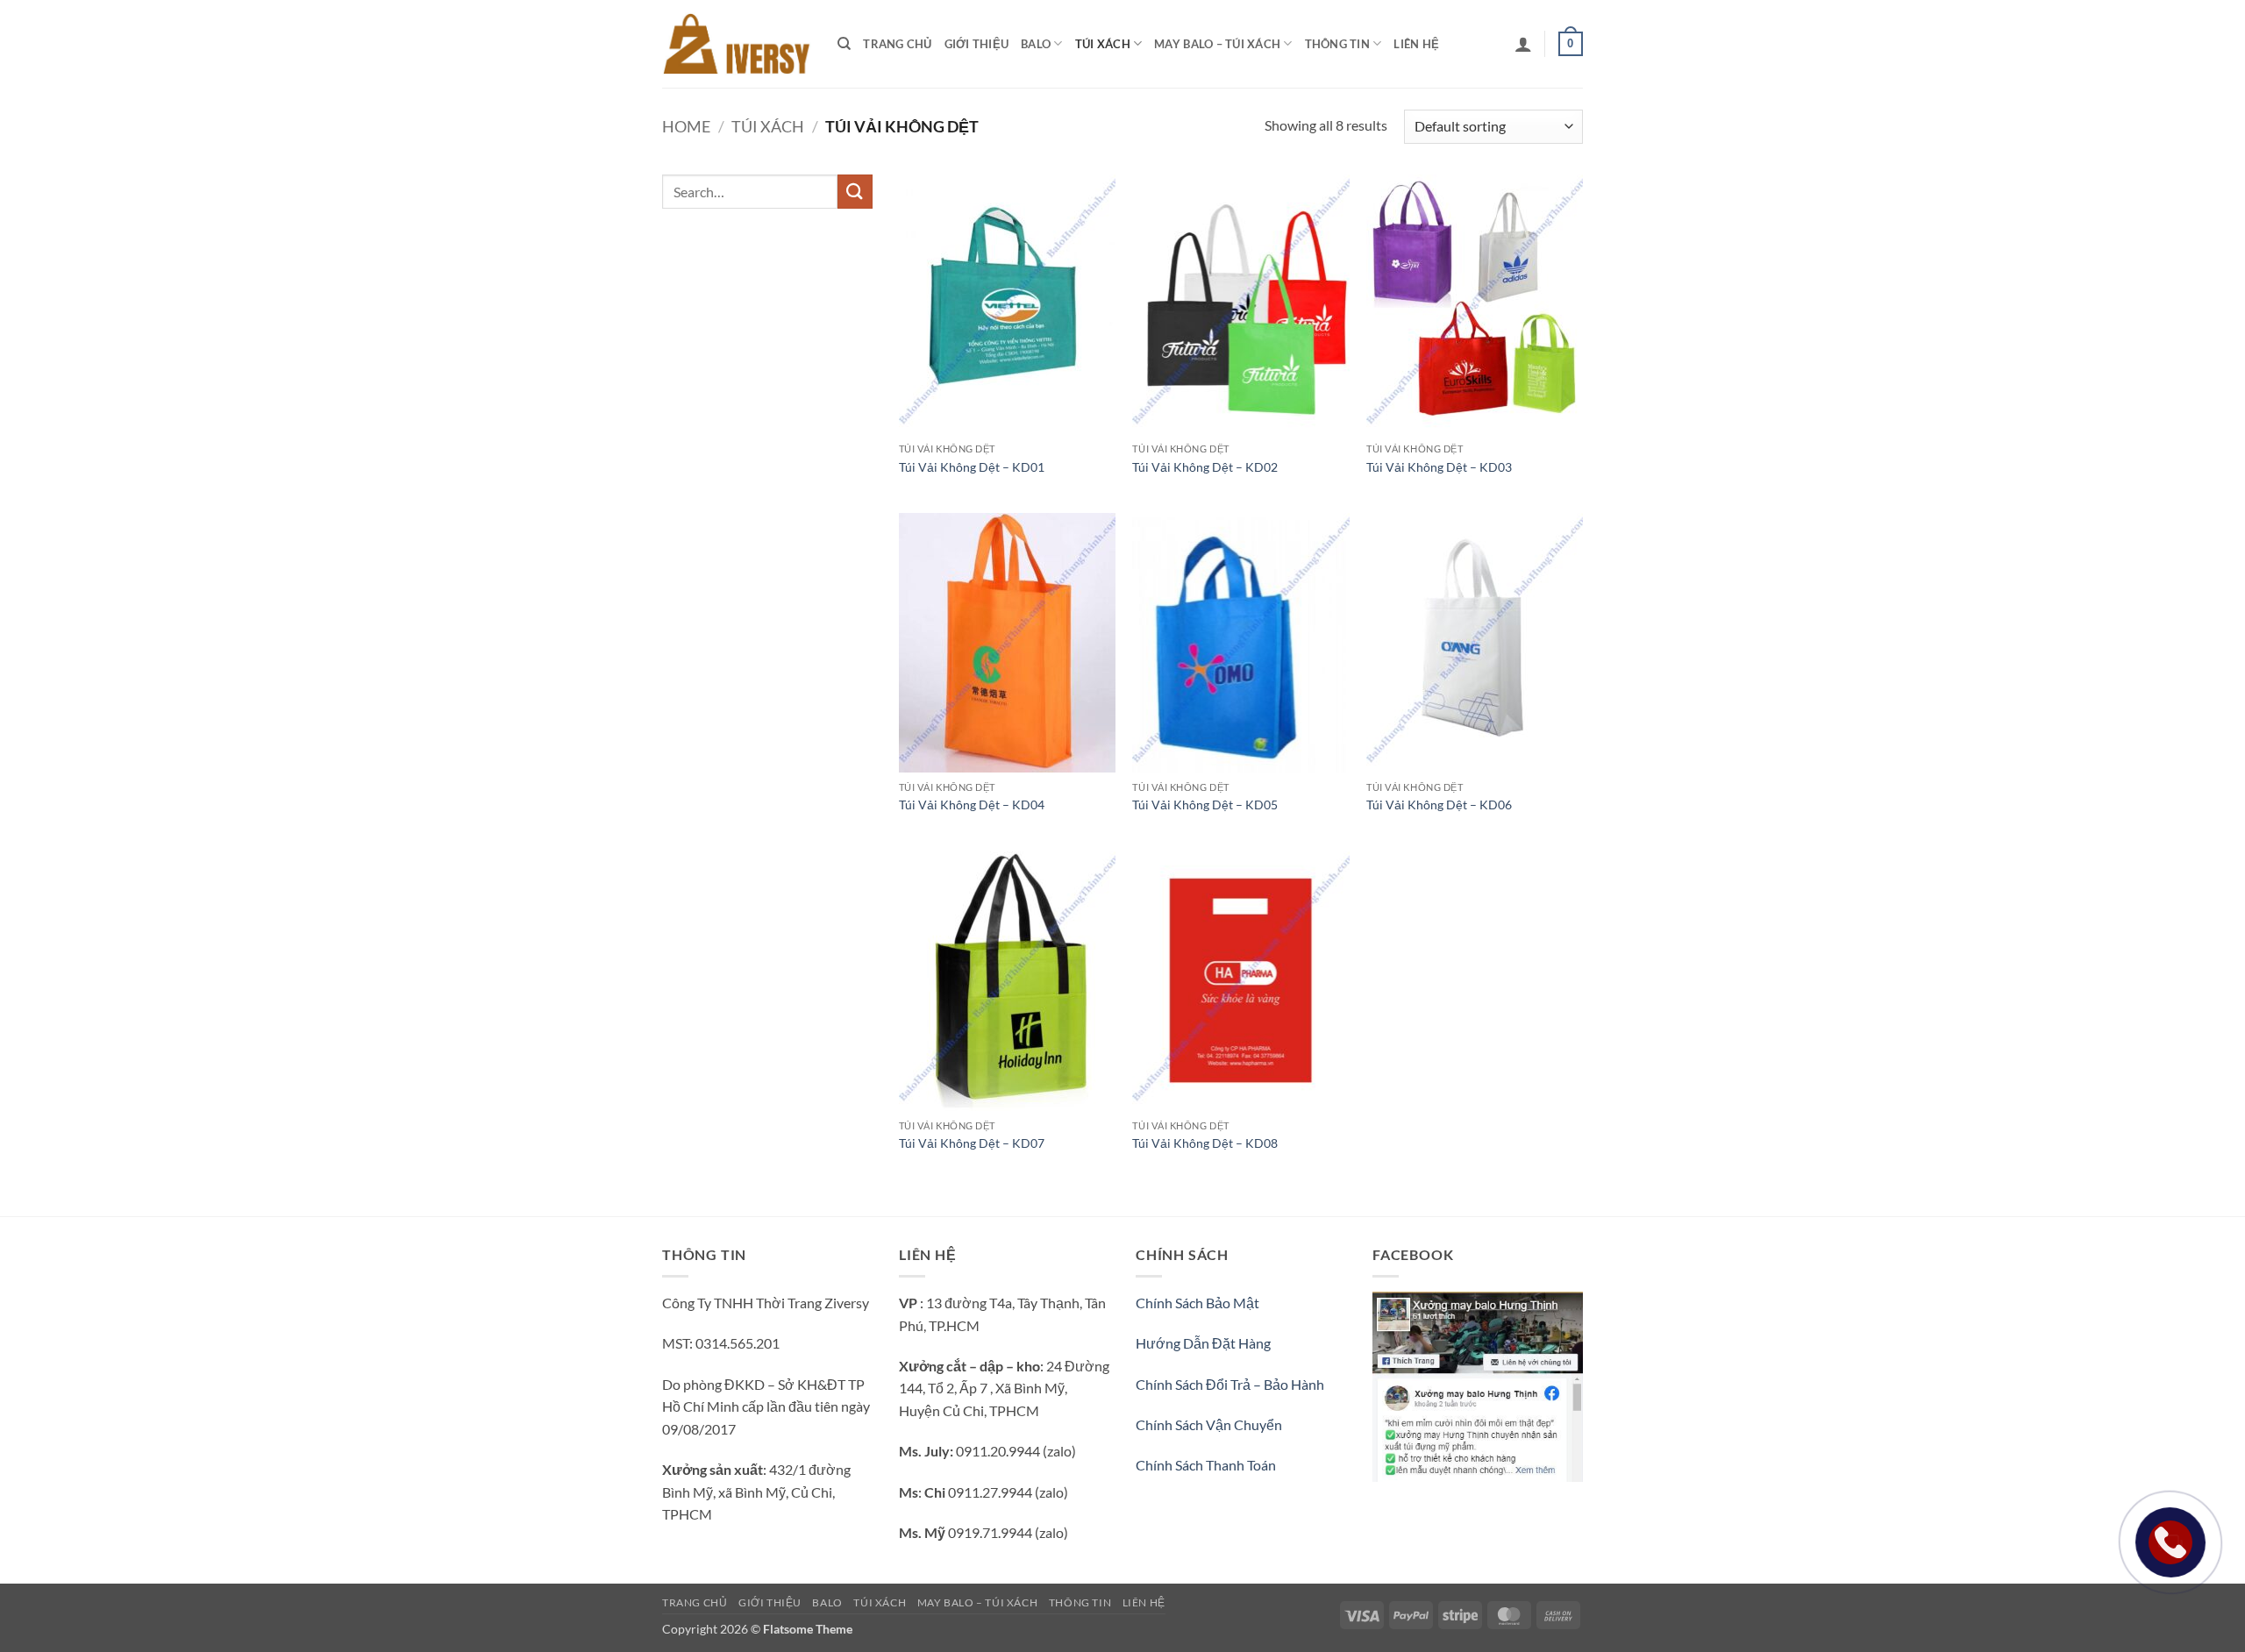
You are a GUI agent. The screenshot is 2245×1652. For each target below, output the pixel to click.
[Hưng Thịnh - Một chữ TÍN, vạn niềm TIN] (737, 43)
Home (686, 126)
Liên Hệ (1416, 44)
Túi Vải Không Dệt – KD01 (972, 467)
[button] (1523, 44)
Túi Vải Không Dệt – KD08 (1205, 1143)
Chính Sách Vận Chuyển (1209, 1424)
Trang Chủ (897, 44)
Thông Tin (1337, 44)
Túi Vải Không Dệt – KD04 (972, 805)
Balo (1036, 44)
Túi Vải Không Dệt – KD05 (1205, 805)
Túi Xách (1103, 44)
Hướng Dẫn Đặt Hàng (1203, 1343)
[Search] (844, 44)
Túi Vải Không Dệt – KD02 (1205, 467)
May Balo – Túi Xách (1217, 44)
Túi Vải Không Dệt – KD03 (1439, 467)
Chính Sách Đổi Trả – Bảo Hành (1230, 1384)
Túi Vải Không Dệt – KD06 (1439, 805)
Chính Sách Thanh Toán (1206, 1465)
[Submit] (855, 192)
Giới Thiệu (977, 44)
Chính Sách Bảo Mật (1197, 1303)
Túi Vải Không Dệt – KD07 (972, 1143)
